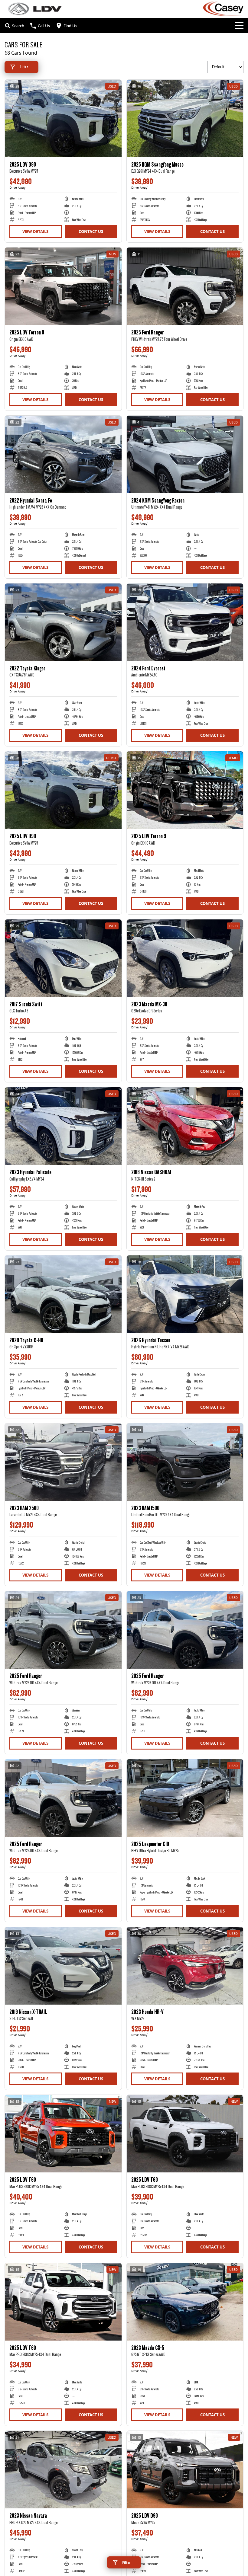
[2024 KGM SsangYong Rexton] (185, 454)
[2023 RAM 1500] (185, 1462)
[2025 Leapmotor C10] (185, 1798)
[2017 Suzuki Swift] (63, 958)
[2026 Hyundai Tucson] (185, 1294)
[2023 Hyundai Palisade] (63, 1126)
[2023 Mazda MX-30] (185, 958)
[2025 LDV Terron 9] (63, 286)
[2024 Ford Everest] (185, 622)
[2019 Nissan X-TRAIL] (63, 1966)
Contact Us (91, 232)
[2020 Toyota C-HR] (63, 1294)
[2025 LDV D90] (63, 118)
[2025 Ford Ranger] (185, 286)
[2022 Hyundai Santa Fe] (63, 454)
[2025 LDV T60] (63, 2134)
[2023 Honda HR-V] (185, 1966)
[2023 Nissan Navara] (63, 2470)
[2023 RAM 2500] (63, 1462)
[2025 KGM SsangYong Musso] (185, 118)
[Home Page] (35, 9)
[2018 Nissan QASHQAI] (185, 1126)
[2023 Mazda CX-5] (185, 2302)
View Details (35, 232)
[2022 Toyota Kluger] (63, 622)
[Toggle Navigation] (239, 26)
